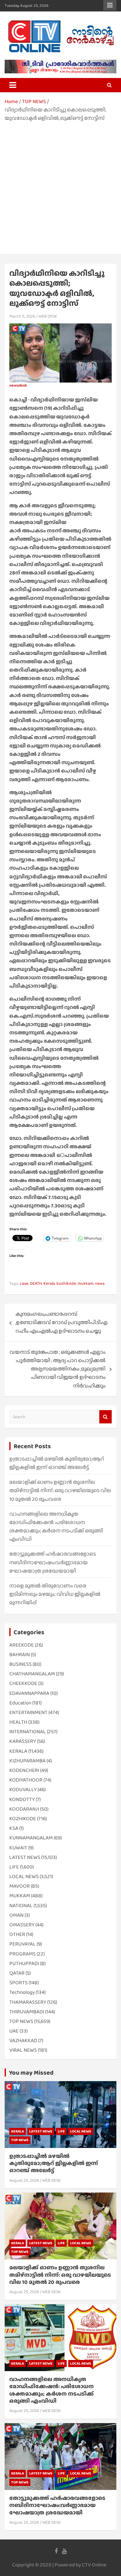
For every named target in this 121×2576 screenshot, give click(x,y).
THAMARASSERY (28, 2002)
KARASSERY (23, 1741)
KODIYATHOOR (26, 1780)
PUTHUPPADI (24, 1963)
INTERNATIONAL (28, 1732)
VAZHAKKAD (23, 2040)
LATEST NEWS (25, 1857)
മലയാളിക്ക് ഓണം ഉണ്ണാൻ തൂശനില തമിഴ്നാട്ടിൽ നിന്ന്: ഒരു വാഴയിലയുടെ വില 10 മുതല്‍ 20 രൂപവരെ (60, 1490)
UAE (14, 2031)
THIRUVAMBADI (27, 2012)
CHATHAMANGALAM (32, 1674)
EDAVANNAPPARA (29, 1693)
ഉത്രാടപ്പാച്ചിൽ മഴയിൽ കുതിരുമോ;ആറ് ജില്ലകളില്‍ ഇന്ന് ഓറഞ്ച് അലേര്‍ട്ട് (54, 2163)
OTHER (17, 1934)
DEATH (36, 1283)
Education (20, 1703)
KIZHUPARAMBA (27, 1761)
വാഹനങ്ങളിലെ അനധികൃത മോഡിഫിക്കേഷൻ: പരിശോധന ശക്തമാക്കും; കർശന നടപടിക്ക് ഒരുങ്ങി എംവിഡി (52, 2390)
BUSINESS (20, 1664)
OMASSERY (22, 1925)
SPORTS (18, 1983)
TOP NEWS (21, 2021)
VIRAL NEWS (23, 2050)
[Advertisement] (60, 186)
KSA (14, 1828)
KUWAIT (18, 1848)
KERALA (18, 1751)
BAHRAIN (20, 1654)
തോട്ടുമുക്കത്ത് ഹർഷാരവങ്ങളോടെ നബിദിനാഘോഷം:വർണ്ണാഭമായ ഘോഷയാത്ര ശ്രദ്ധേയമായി (53, 1562)
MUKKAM (20, 1896)
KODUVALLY (23, 1789)
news (100, 1283)
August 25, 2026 (24, 2180)
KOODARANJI (24, 1809)
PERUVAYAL (22, 1944)
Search (105, 1417)
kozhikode (66, 1283)
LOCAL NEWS (24, 1876)
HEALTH (18, 1722)
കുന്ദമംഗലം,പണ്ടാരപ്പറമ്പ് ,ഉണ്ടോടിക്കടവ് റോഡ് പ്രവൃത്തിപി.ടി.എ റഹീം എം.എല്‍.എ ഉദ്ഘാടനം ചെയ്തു (61, 1322)
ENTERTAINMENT (28, 1712)
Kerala (49, 1283)
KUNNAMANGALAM (31, 1838)
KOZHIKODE (23, 1818)
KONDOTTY (22, 1799)
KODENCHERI (24, 1770)
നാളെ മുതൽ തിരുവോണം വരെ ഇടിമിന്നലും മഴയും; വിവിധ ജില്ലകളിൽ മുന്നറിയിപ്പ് (55, 1594)
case (24, 1283)
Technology (22, 1992)
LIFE (14, 1867)
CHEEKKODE (23, 1683)
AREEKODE (22, 1645)
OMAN (16, 1915)
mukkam (85, 1283)
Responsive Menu (110, 5)
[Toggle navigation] (13, 85)
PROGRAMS (22, 1954)
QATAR (17, 1973)
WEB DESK (48, 316)
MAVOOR (20, 1886)
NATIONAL (21, 1905)
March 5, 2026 (22, 316)
